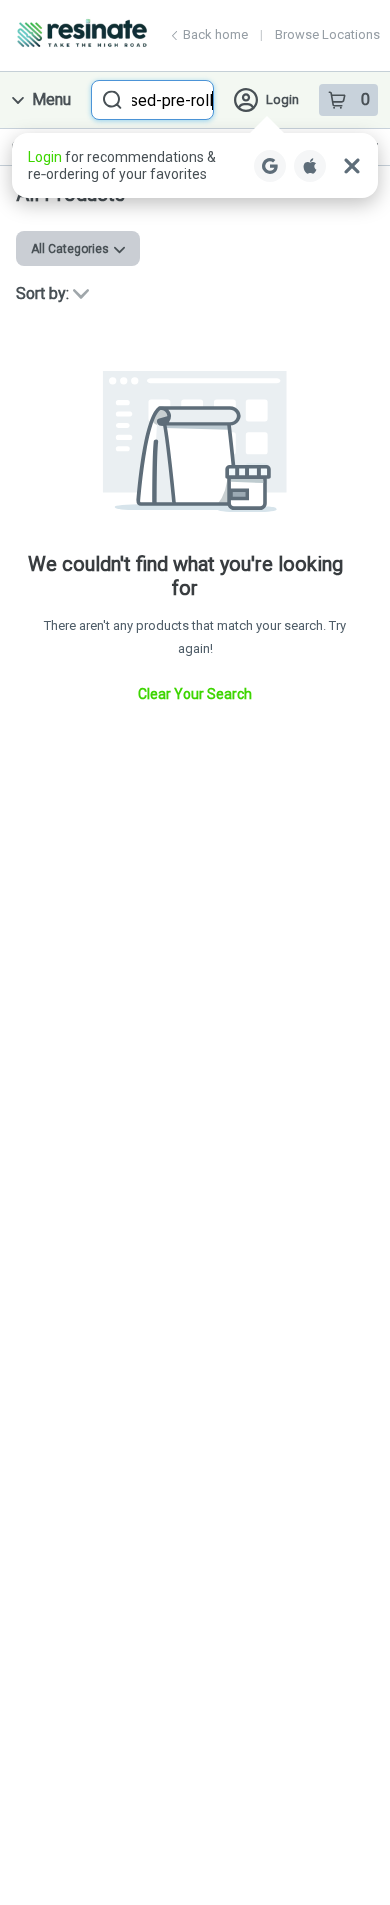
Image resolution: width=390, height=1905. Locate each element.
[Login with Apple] (310, 166)
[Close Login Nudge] (352, 166)
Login (282, 99)
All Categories (70, 249)
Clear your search (195, 694)
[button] (195, 165)
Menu (51, 99)
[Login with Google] (270, 166)
